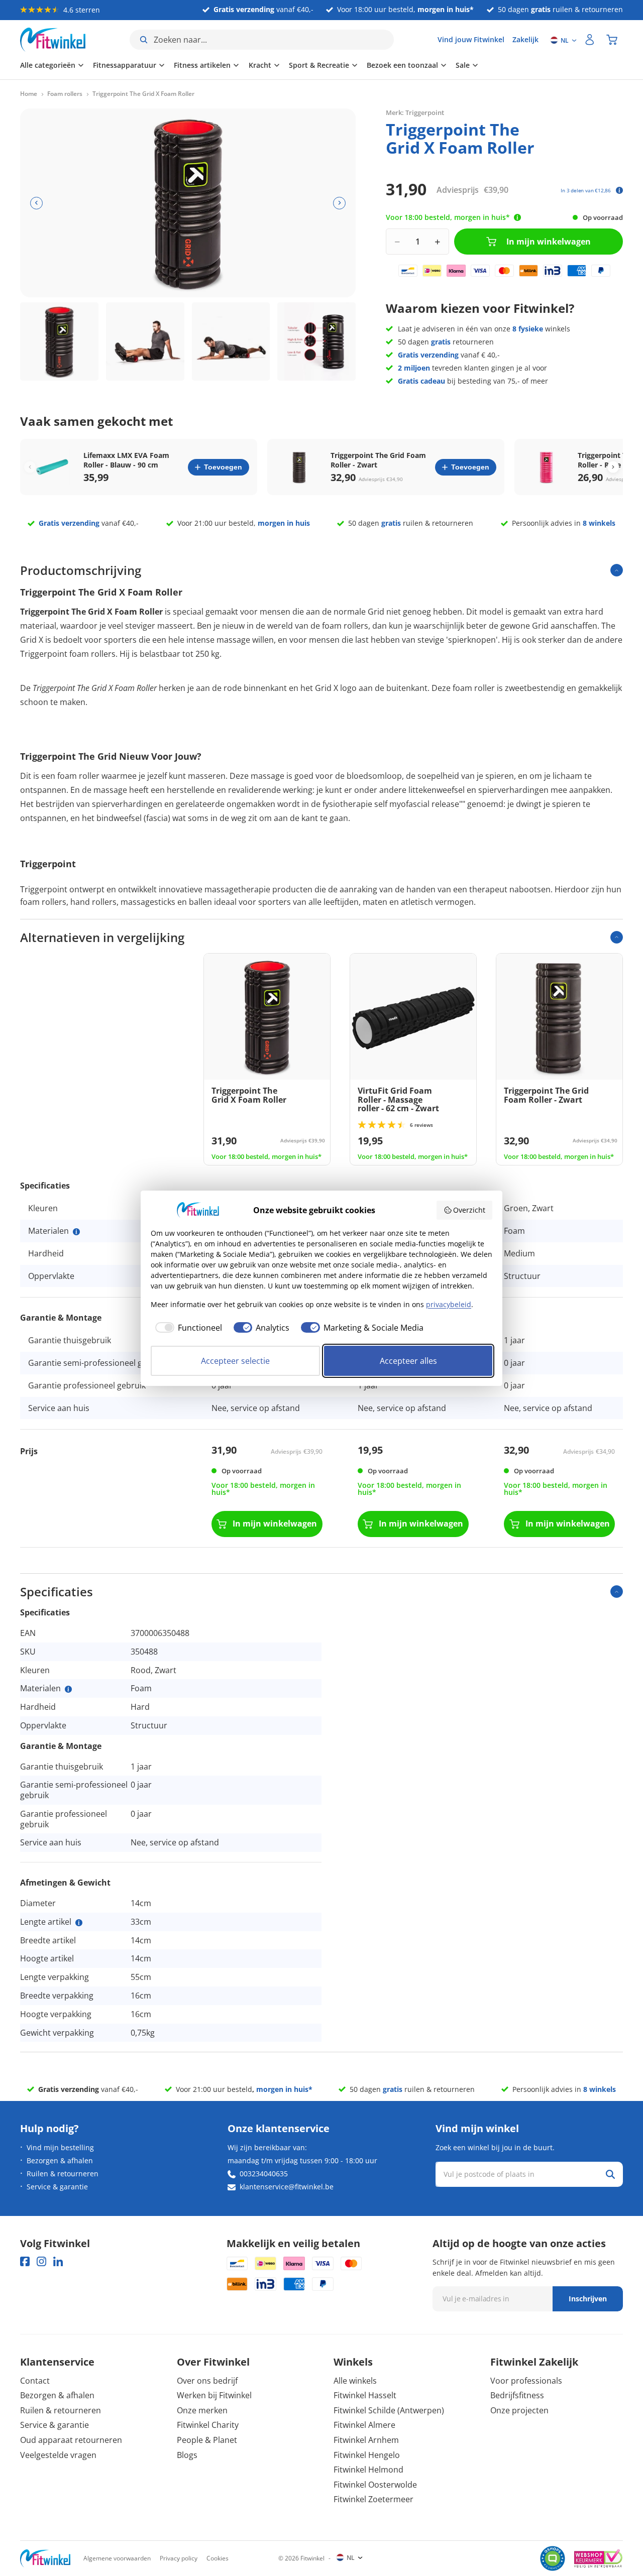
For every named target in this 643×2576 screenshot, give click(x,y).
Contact (35, 2381)
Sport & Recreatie (319, 65)
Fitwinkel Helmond (368, 2470)
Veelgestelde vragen (58, 2455)
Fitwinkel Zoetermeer (373, 2499)
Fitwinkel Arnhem (366, 2440)
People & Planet (207, 2440)
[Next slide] (613, 467)
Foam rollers (65, 94)
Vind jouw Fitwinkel (471, 39)
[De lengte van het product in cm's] (79, 1923)
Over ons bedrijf (207, 2381)
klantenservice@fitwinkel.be (287, 2187)
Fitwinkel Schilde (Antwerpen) (389, 2410)
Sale (463, 65)
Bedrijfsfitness (517, 2395)
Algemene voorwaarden (117, 2558)
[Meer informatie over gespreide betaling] (619, 190)
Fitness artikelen (202, 65)
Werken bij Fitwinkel (214, 2395)
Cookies (218, 2558)
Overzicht (469, 1210)
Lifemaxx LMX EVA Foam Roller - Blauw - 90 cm (126, 460)
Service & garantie (57, 2187)
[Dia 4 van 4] (316, 341)
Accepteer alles (408, 1361)
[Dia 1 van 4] (59, 341)
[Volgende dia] (339, 203)
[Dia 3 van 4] (231, 341)
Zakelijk (525, 39)
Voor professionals (526, 2381)
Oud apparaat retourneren (71, 2440)
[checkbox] (186, 1328)
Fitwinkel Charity (208, 2425)
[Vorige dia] (36, 203)
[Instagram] (41, 2261)
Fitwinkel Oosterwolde (375, 2485)
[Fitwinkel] (45, 2559)
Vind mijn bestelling (60, 2147)
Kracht (260, 65)
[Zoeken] (610, 2174)
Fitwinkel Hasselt (365, 2395)
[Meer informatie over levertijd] (517, 217)
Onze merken (202, 2410)
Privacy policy (179, 2558)
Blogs (187, 2455)
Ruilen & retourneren (63, 2174)
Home (29, 94)
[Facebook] (25, 2261)
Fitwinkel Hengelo (367, 2455)
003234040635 (264, 2174)
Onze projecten (519, 2410)
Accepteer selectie (235, 1361)
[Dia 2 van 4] (145, 341)
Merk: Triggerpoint (415, 112)
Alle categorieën (48, 65)
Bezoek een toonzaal (402, 65)
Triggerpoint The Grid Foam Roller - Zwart (378, 460)
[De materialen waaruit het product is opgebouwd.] (76, 1232)
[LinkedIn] (58, 2261)
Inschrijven (588, 2299)
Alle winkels (355, 2381)
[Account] (590, 40)
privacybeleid (449, 1304)
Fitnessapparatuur (125, 65)
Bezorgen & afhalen (60, 2160)
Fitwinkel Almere (364, 2425)
